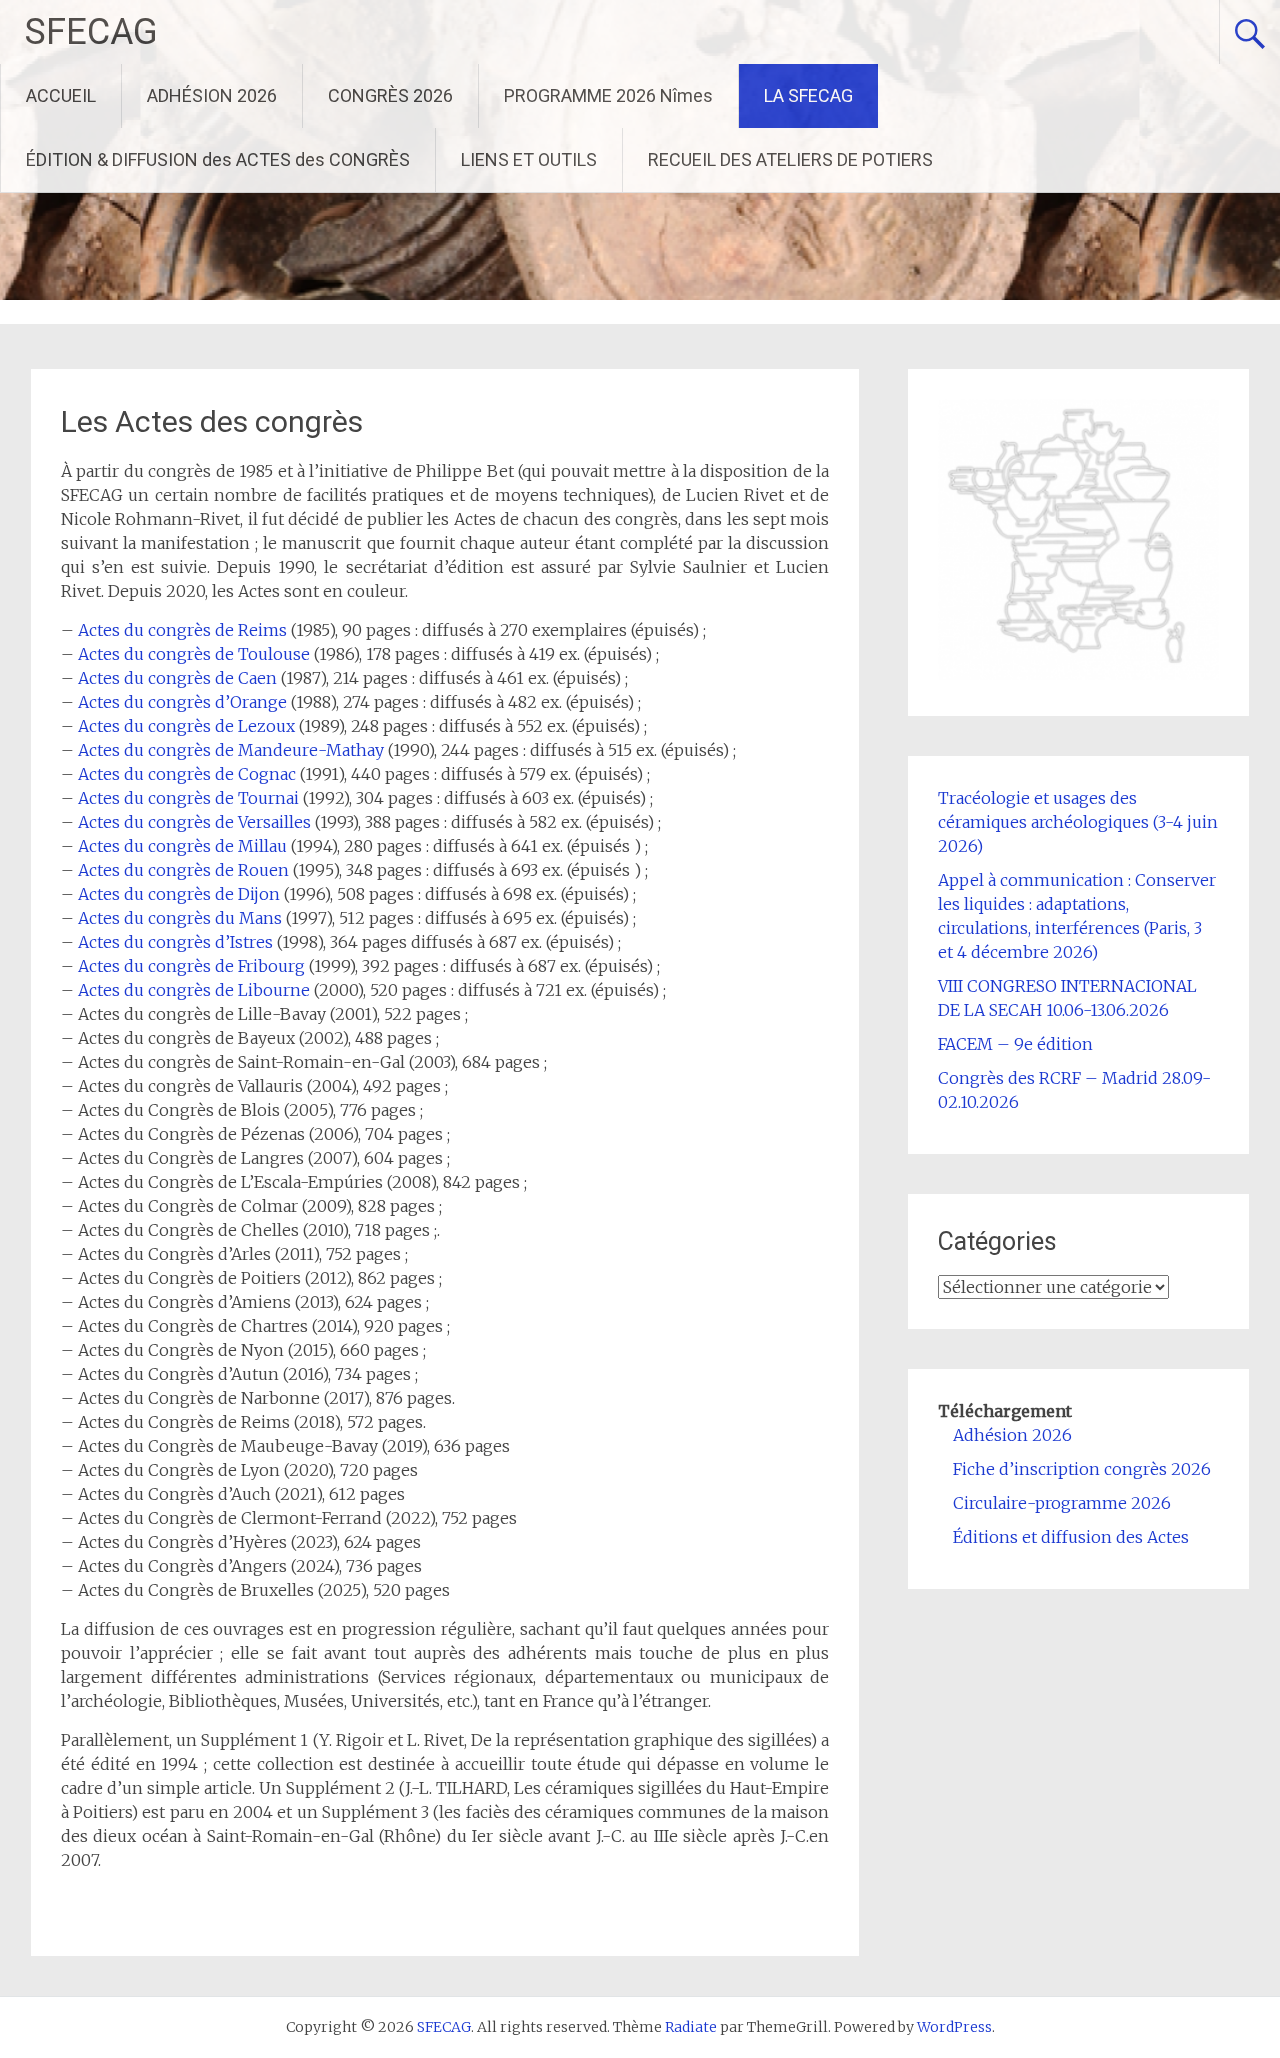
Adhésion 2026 (1012, 1435)
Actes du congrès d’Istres (175, 942)
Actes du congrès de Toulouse (194, 654)
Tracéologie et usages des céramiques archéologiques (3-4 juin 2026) (1078, 822)
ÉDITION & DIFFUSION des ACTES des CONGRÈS (218, 159)
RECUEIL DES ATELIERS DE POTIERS (790, 159)
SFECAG (91, 32)
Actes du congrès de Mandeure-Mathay (231, 750)
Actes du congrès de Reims (182, 630)
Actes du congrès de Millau (182, 846)
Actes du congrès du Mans (180, 918)
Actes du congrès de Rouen (183, 870)
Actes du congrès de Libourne (194, 990)
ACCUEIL (61, 95)
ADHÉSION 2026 (212, 95)
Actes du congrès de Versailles (194, 822)
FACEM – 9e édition (1015, 1044)
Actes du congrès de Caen (177, 678)
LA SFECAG (808, 95)
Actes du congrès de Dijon (179, 894)
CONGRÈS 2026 (390, 95)
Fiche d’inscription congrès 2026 (1082, 1469)
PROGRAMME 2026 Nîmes (608, 95)
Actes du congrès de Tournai (188, 798)
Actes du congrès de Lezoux (186, 726)
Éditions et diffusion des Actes (1071, 1537)
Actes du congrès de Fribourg (191, 966)
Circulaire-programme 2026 (1062, 1503)
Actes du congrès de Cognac (187, 774)
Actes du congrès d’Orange (182, 702)
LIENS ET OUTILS (529, 159)
